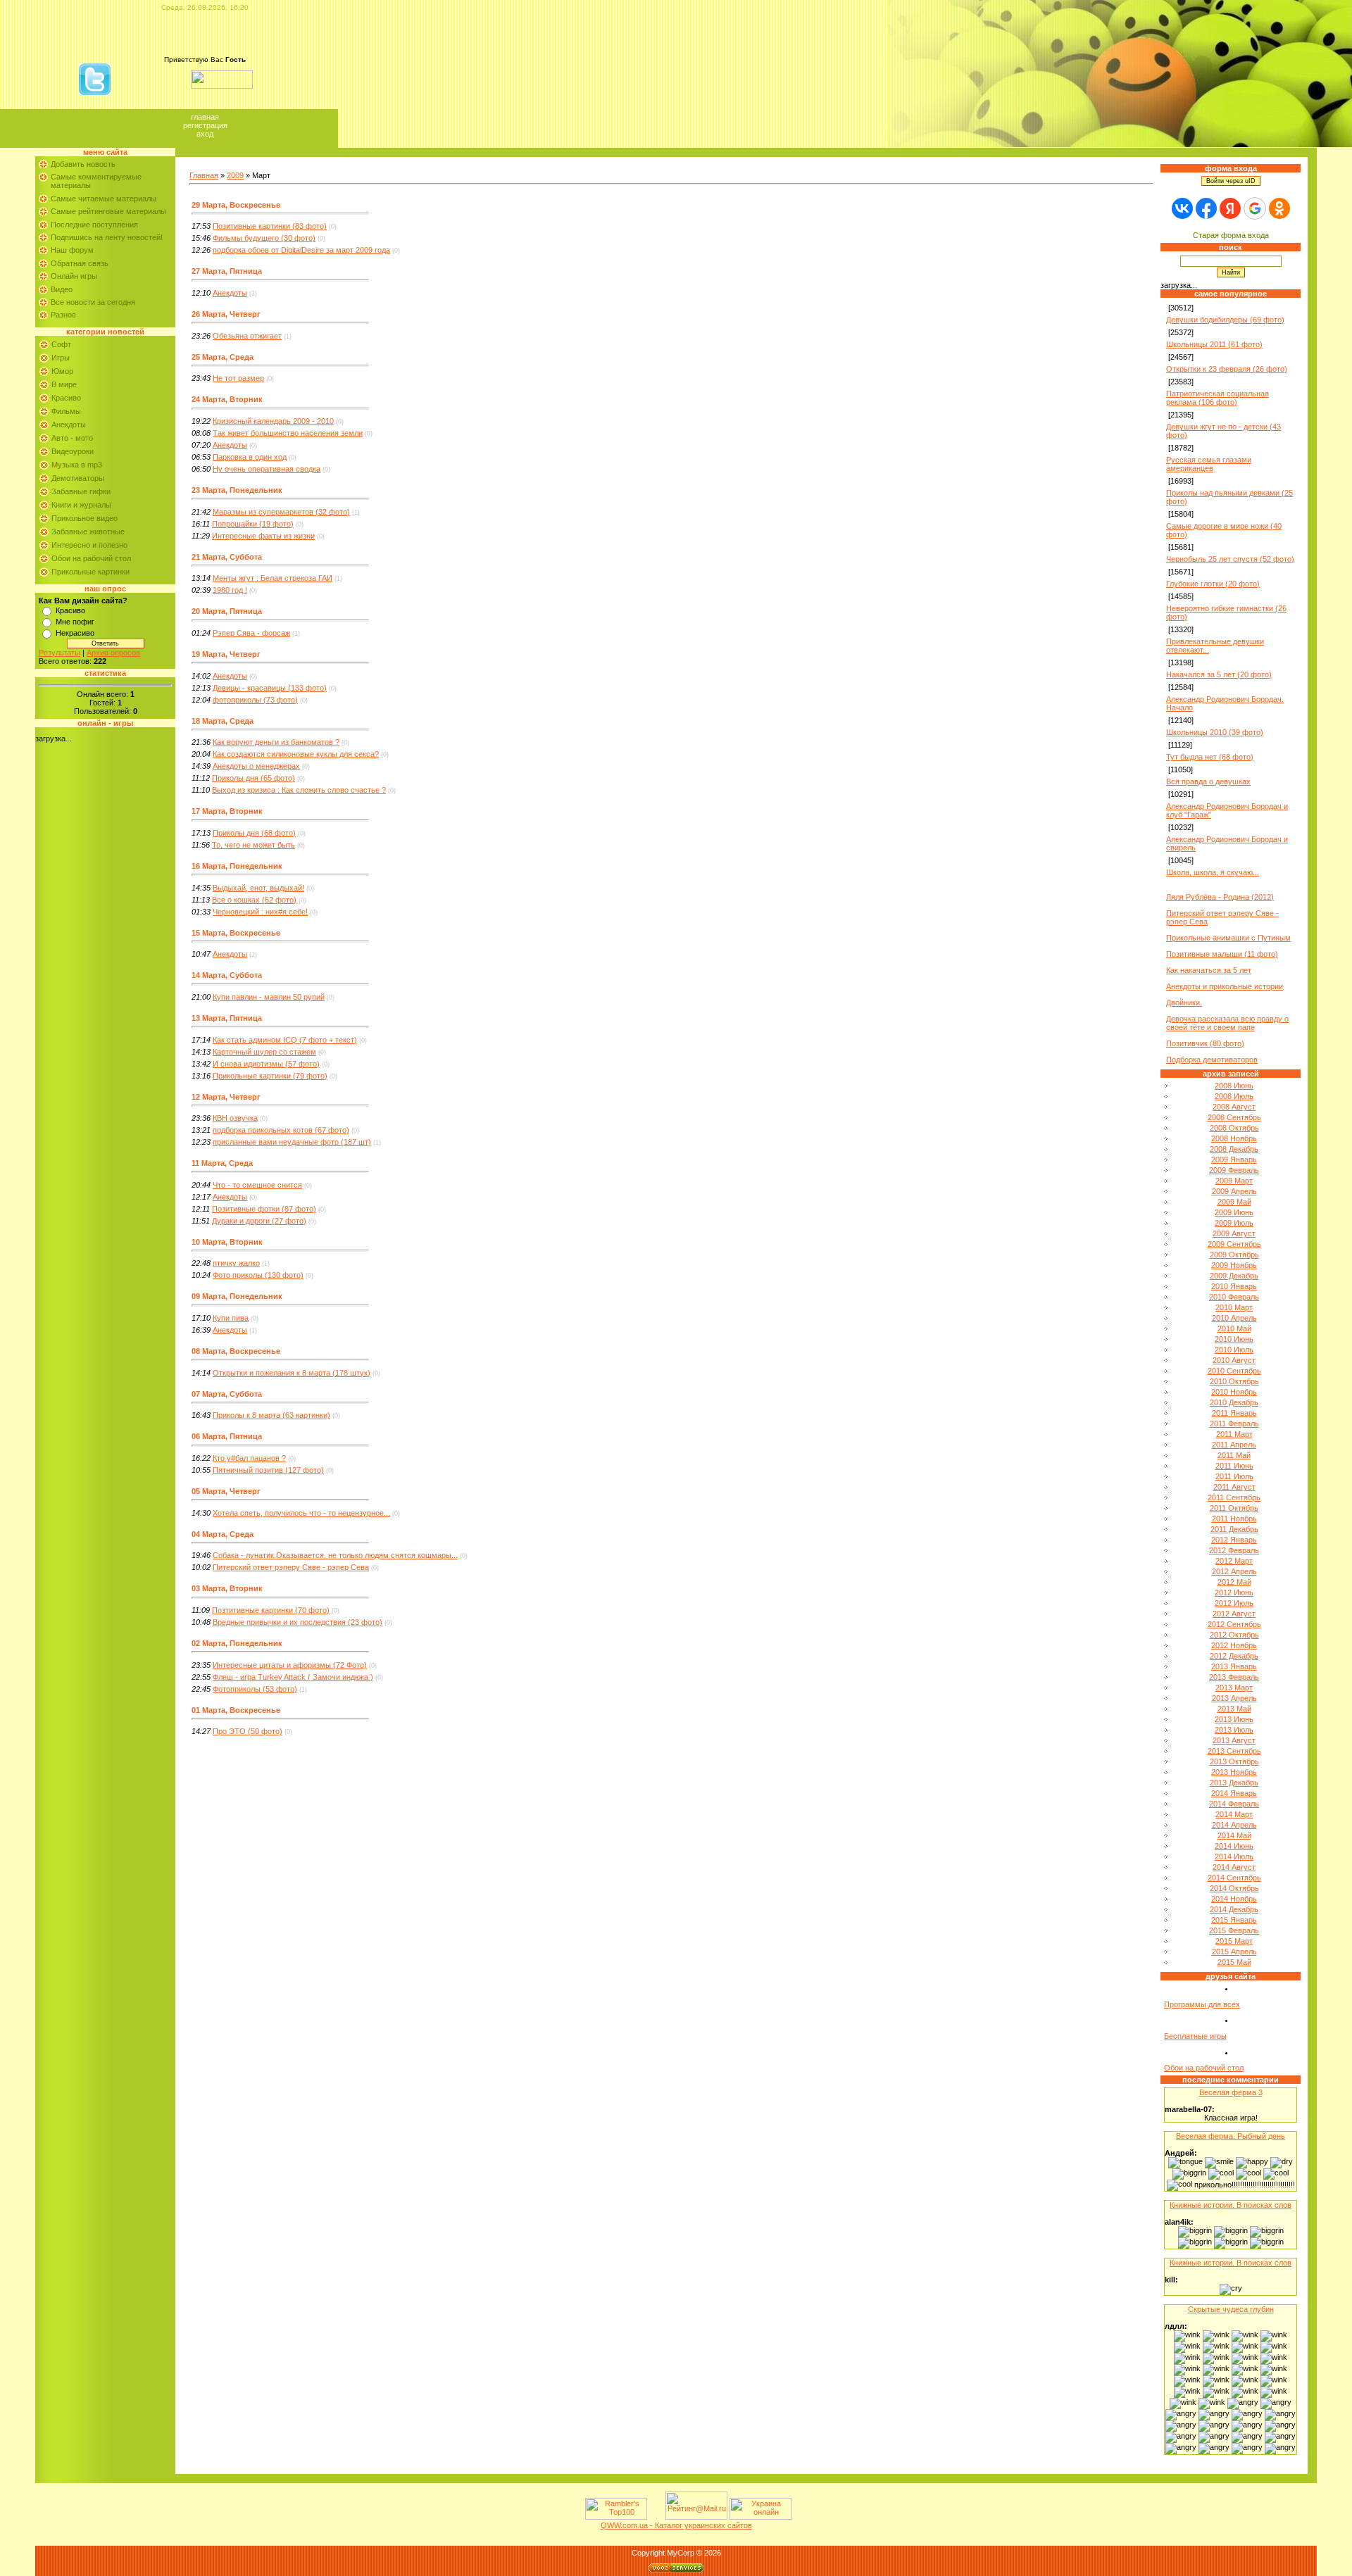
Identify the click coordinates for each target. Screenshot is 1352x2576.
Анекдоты (69, 425)
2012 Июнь (1234, 1592)
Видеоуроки (73, 451)
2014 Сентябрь (1234, 1878)
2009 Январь (1234, 1160)
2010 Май (1234, 1328)
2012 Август (1234, 1614)
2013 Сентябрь (1234, 1751)
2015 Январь (1234, 1920)
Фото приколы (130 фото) (258, 1275)
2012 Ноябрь (1234, 1645)
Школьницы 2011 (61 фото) (1214, 344)
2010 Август (1234, 1360)
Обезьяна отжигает (247, 336)
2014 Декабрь (1234, 1909)
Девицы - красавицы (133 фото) (270, 688)
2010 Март (1234, 1307)
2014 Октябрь (1234, 1888)
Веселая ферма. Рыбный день (1231, 2136)
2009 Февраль (1234, 1170)
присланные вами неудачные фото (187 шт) (292, 1142)
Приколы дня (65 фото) (254, 778)
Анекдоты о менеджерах (256, 766)
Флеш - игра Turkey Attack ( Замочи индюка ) (293, 1677)
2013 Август (1234, 1740)
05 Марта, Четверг (226, 1491)
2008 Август (1234, 1107)
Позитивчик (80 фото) (1205, 1043)
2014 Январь (1234, 1793)
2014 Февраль (1234, 1804)
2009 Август (1234, 1233)
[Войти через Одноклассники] (1279, 208)
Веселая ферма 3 (1231, 2092)
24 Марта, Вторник (227, 399)
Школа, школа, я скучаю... (1213, 872)
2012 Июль (1234, 1603)
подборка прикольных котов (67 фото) (281, 1130)
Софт (61, 344)
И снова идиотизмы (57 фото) (266, 1064)
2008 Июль (1234, 1096)
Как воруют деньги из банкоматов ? (276, 742)
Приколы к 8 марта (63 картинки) (271, 1415)
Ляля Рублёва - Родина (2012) (1220, 897)
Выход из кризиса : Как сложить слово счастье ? (299, 790)
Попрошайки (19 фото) (253, 524)
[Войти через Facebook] (1206, 208)
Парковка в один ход (250, 457)
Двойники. (1184, 1003)
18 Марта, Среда (223, 721)
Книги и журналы (81, 505)
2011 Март (1234, 1434)
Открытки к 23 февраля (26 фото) (1227, 369)
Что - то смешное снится (257, 1185)
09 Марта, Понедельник (237, 1296)
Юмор (62, 371)
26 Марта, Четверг (226, 314)
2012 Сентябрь (1234, 1624)
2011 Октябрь (1234, 1508)
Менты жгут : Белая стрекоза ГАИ (273, 578)
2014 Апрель (1234, 1825)
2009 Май (1234, 1202)
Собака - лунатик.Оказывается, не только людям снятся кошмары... (335, 1555)
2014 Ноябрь (1234, 1899)
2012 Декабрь (1234, 1656)
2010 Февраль (1234, 1297)
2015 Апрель (1234, 1952)
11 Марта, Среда (222, 1163)
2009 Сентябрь (1234, 1244)
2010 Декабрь (1234, 1402)
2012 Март (1234, 1561)
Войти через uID (1231, 181)
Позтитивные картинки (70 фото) (271, 1610)
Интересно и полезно (89, 545)
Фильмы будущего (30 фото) (264, 238)
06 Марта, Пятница (227, 1436)
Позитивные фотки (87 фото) (264, 1209)
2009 (235, 175)
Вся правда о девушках (1208, 781)
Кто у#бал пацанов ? (249, 1458)
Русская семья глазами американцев (1209, 464)
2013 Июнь (1234, 1719)
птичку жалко (236, 1263)
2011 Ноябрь (1234, 1519)
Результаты (60, 653)
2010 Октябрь (1234, 1381)
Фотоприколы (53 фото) (255, 1689)
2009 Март (1234, 1181)
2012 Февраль (1234, 1550)
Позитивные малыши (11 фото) (1222, 954)
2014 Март (1234, 1814)
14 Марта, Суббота (227, 975)
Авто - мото (72, 438)
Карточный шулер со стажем (264, 1052)
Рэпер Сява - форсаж (251, 633)
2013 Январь (1234, 1666)
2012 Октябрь (1234, 1635)
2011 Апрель (1234, 1445)
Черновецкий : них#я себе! (260, 912)
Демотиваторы (78, 478)
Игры (61, 358)
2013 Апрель (1234, 1698)
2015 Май (1234, 1962)
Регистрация (205, 125)
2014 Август (1234, 1867)
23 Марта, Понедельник (237, 490)
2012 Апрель (1234, 1571)
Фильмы (66, 411)
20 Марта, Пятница (227, 611)
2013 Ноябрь (1234, 1772)
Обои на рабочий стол (91, 558)
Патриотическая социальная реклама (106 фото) (1218, 398)
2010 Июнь (1234, 1339)
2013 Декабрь (1234, 1783)
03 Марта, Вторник (227, 1588)
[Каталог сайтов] (655, 2517)
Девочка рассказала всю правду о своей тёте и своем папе (1227, 1023)
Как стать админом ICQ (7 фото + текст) (285, 1040)
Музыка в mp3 (77, 465)
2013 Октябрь (1234, 1761)
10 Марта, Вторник (227, 1242)
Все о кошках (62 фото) (254, 900)
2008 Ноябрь (1234, 1138)
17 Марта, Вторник (227, 811)
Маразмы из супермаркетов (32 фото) (281, 512)
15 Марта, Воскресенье (236, 933)
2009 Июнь (1234, 1212)
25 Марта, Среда (223, 357)
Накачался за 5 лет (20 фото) (1219, 674)
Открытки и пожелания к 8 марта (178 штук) (292, 1373)
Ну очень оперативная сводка (267, 469)
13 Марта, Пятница (227, 1018)
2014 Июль (1234, 1856)
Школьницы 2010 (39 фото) (1215, 732)
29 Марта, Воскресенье (236, 205)
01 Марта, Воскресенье (236, 1710)
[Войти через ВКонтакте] (1182, 208)
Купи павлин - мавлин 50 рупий (269, 997)
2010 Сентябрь (1234, 1371)
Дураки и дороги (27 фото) (259, 1221)
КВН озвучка (235, 1118)
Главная (205, 117)
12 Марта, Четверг (226, 1097)
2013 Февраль (1234, 1677)
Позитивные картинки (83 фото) (270, 226)
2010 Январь (1234, 1286)
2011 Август (1234, 1487)
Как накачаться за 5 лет (1209, 970)
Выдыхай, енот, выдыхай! (258, 888)
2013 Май (1234, 1709)
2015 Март (1234, 1941)
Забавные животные (88, 532)
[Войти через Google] (1255, 208)
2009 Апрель (1234, 1191)
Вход (205, 134)
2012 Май (1234, 1582)
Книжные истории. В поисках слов (1231, 2205)
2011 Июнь (1234, 1466)
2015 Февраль (1234, 1930)
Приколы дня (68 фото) (254, 833)
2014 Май (1234, 1835)
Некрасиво (75, 633)
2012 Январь (1234, 1540)
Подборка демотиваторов (1212, 1060)
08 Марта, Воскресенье (236, 1351)
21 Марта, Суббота (227, 557)
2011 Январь (1234, 1413)
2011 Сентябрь (1234, 1497)
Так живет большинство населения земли (288, 433)
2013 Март (1234, 1688)
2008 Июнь (1234, 1086)
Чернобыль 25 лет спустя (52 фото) (1230, 559)
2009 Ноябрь (1234, 1265)
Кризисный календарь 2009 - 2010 (273, 421)
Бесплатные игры (1195, 2036)
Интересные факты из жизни (263, 536)
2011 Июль (1234, 1476)
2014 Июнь (1234, 1846)
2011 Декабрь (1234, 1529)
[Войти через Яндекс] (1230, 208)
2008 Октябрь (1234, 1128)
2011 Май (1234, 1455)
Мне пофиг (75, 622)
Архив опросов (113, 653)
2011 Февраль (1234, 1424)
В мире (64, 384)
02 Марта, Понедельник (237, 1643)
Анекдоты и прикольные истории (1225, 986)
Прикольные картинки (90, 572)
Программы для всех (1202, 2004)
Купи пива (231, 1318)
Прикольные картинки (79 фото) (270, 1076)
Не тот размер (238, 378)
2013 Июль (1234, 1730)
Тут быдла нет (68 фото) (1210, 757)
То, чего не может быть (254, 845)
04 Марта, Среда (223, 1534)
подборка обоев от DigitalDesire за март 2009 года (301, 250)
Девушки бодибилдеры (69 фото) (1225, 320)
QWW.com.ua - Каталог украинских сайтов (676, 2525)
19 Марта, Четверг (226, 654)
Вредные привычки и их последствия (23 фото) (298, 1622)
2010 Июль (1234, 1350)
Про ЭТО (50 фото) (248, 1731)
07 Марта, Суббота (227, 1394)
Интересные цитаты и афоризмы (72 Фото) (290, 1665)
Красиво (66, 398)
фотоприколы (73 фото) (255, 700)
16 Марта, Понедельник (237, 866)
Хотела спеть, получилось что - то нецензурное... (301, 1513)
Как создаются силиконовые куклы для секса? (296, 754)
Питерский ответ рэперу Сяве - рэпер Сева (291, 1567)
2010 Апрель (1234, 1318)
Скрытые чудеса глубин (1231, 2309)
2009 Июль (1234, 1223)
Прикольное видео (84, 518)
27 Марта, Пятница (227, 271)
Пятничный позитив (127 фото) (268, 1470)
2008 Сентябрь (1234, 1117)
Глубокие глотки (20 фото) (1213, 584)
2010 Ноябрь (1234, 1392)
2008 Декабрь (1234, 1149)
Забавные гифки (81, 491)
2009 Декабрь (1234, 1276)
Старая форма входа (1231, 235)
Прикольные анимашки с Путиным (1228, 938)
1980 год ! (230, 590)
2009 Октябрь (1234, 1255)
